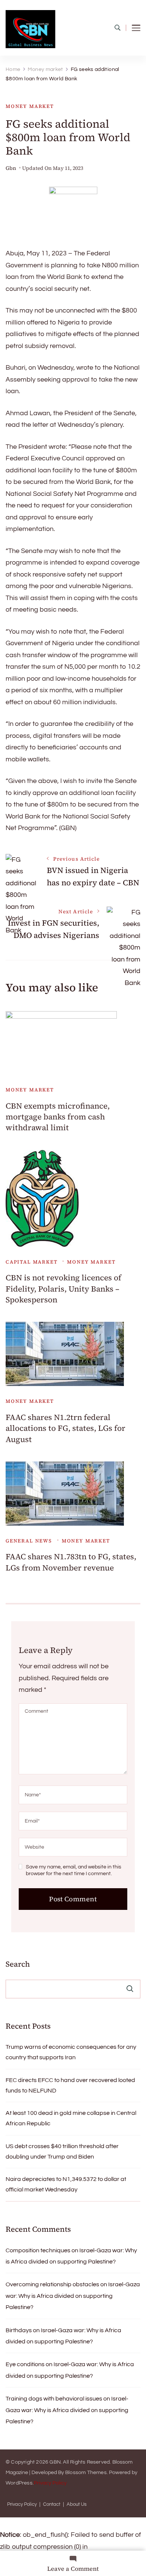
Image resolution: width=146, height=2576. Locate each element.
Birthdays (19, 2330)
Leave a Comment (73, 2569)
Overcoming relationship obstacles (52, 2284)
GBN (55, 2462)
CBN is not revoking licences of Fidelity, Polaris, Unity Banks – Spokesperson (63, 1289)
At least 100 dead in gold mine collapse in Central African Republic (71, 2118)
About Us (77, 2504)
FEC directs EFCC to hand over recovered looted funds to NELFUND (70, 2085)
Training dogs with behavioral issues (54, 2399)
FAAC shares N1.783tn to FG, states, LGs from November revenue (71, 1562)
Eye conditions (25, 2364)
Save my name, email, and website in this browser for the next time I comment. (74, 1870)
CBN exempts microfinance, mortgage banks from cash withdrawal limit (58, 1117)
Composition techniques (38, 2250)
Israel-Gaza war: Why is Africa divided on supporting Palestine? (73, 2296)
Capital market (31, 1262)
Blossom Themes (86, 2473)
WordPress (19, 2483)
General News (29, 1541)
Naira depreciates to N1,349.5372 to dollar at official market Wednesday (66, 2184)
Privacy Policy (50, 2483)
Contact (52, 2504)
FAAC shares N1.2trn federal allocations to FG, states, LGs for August (66, 1428)
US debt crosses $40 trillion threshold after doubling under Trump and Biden (62, 2151)
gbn (11, 168)
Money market (30, 106)
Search (18, 1964)
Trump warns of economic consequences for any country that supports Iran (71, 2052)
